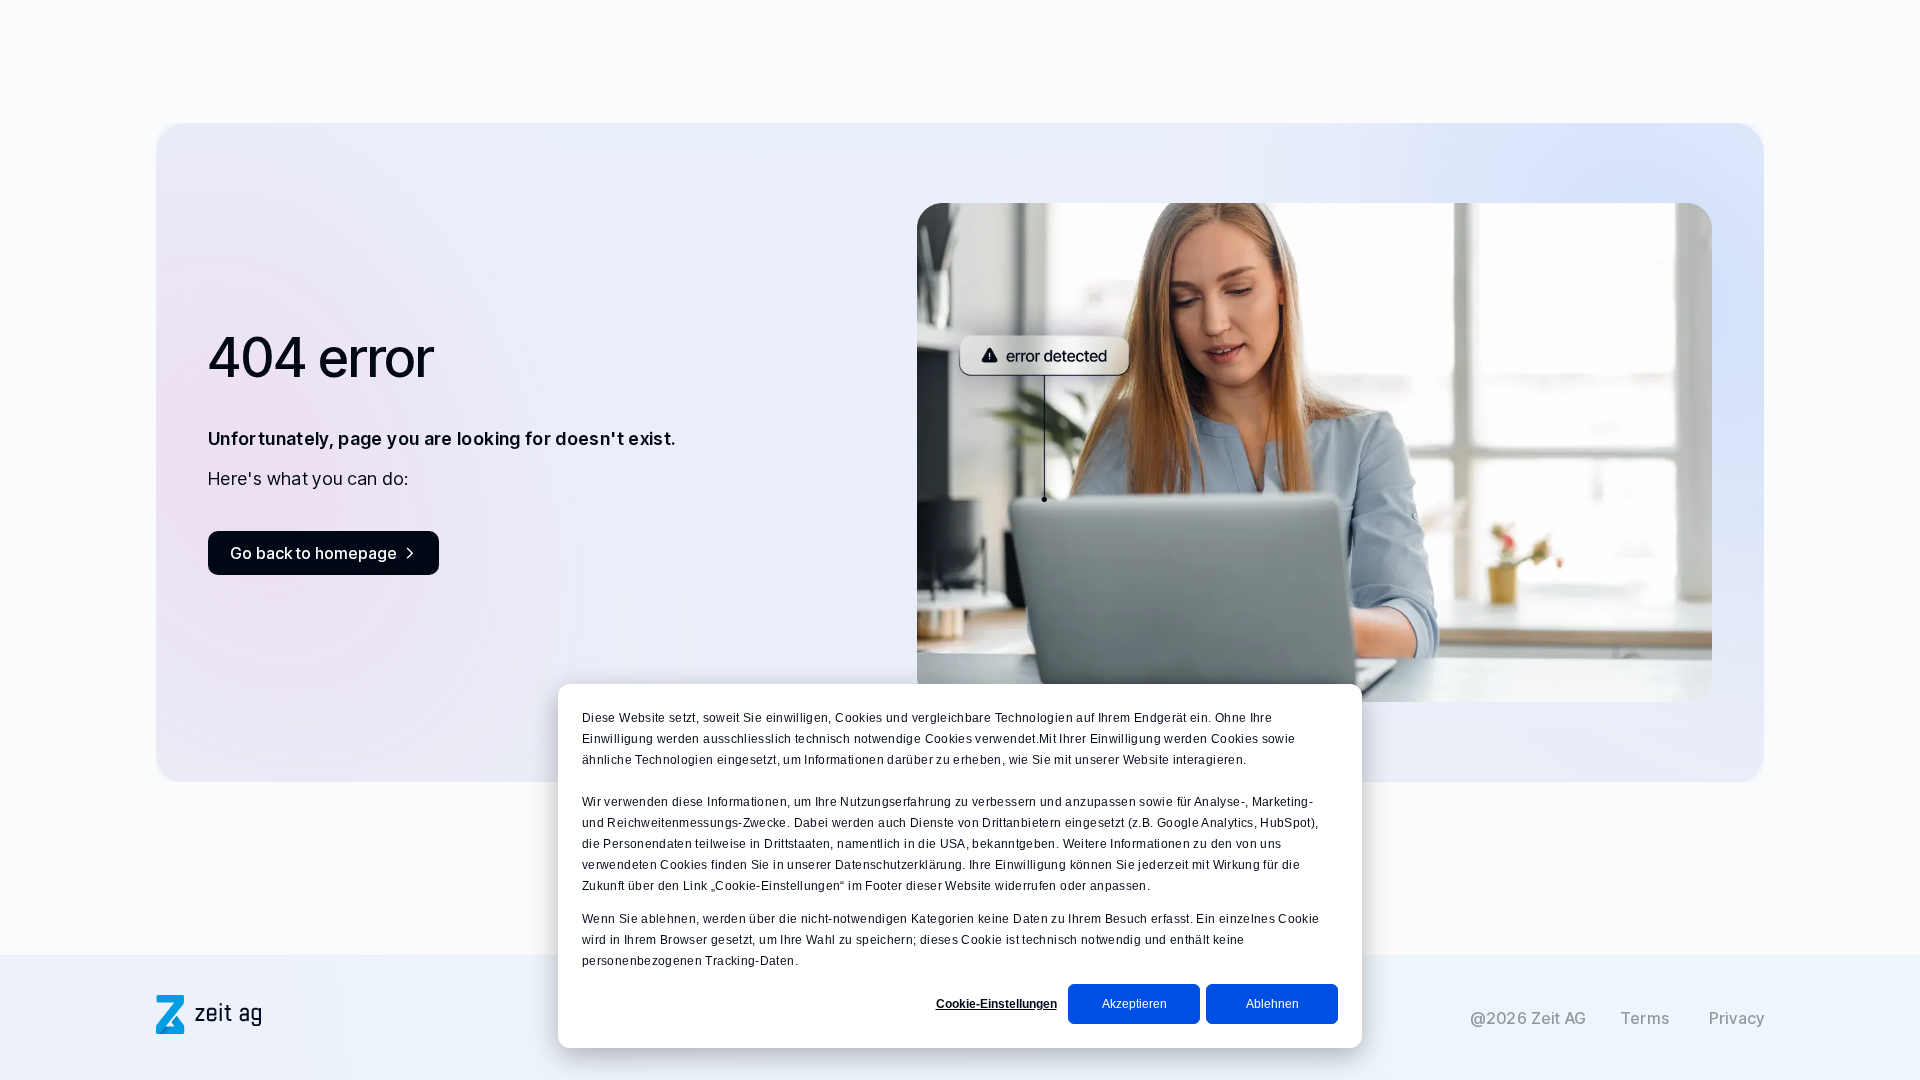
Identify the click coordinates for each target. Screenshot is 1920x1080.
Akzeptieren (1134, 1004)
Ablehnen (1272, 1004)
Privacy (1736, 1018)
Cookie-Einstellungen (996, 1004)
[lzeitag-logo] (208, 1027)
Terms (1644, 1018)
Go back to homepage (313, 553)
